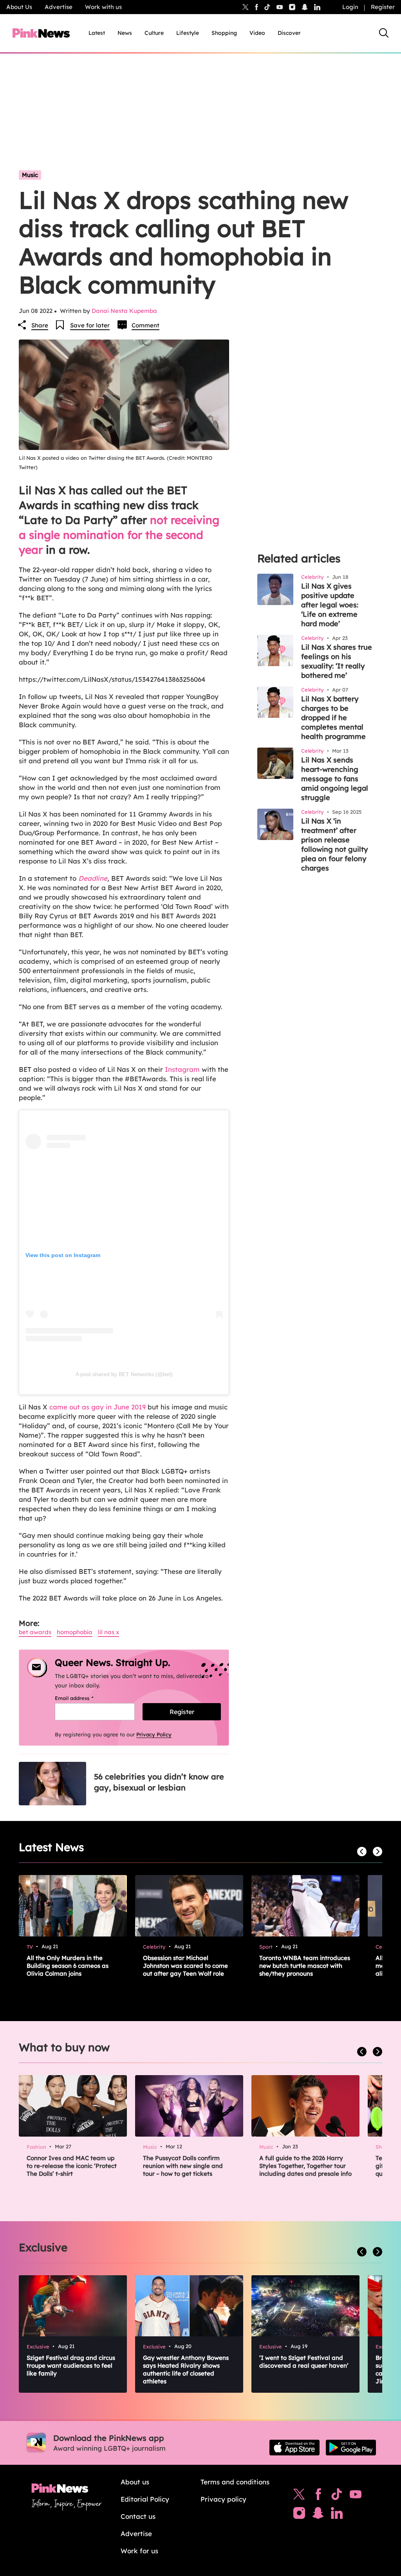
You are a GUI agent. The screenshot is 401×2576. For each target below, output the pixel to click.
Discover (289, 33)
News (125, 33)
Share (40, 325)
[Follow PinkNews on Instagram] (299, 2515)
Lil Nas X (108, 1632)
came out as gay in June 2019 (98, 1407)
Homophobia (75, 1632)
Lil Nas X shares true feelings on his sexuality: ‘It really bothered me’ (337, 661)
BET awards (35, 1632)
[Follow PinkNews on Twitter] (299, 2496)
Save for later (90, 325)
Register (383, 7)
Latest (97, 33)
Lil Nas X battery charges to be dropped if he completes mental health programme (333, 718)
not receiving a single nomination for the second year (119, 535)
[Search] (384, 33)
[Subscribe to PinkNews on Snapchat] (318, 2515)
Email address (84, 1698)
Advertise (59, 7)
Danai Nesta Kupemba (124, 311)
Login (350, 7)
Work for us (139, 2551)
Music (30, 175)
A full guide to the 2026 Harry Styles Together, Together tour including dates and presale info (305, 2166)
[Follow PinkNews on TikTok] (337, 2496)
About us (135, 2482)
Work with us (103, 7)
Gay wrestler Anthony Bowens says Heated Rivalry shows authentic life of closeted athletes (186, 2369)
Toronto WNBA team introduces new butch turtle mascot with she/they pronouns (305, 1966)
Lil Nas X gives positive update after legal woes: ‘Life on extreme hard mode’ (330, 605)
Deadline (93, 878)
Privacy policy (223, 2499)
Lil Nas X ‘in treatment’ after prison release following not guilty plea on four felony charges (334, 845)
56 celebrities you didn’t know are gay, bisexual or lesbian (159, 1782)
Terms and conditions (235, 2482)
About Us (19, 7)
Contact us (138, 2516)
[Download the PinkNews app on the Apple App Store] (294, 2448)
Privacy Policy (154, 1734)
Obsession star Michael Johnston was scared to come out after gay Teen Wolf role (185, 1966)
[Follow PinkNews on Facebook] (318, 2496)
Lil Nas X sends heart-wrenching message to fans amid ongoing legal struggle (335, 779)
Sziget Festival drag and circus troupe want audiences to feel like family (71, 2366)
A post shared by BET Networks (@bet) (124, 1374)
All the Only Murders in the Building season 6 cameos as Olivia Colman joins (68, 1966)
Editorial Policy (145, 2499)
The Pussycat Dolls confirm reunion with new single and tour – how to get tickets (183, 2166)
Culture (154, 33)
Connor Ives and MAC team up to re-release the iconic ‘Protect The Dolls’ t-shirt (72, 2166)
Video (257, 33)
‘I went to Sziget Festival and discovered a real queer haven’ (304, 2362)
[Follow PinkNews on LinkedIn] (317, 7)
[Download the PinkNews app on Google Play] (351, 2448)
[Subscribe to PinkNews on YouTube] (356, 2496)
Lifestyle (188, 33)
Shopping (224, 33)
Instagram (182, 1069)
